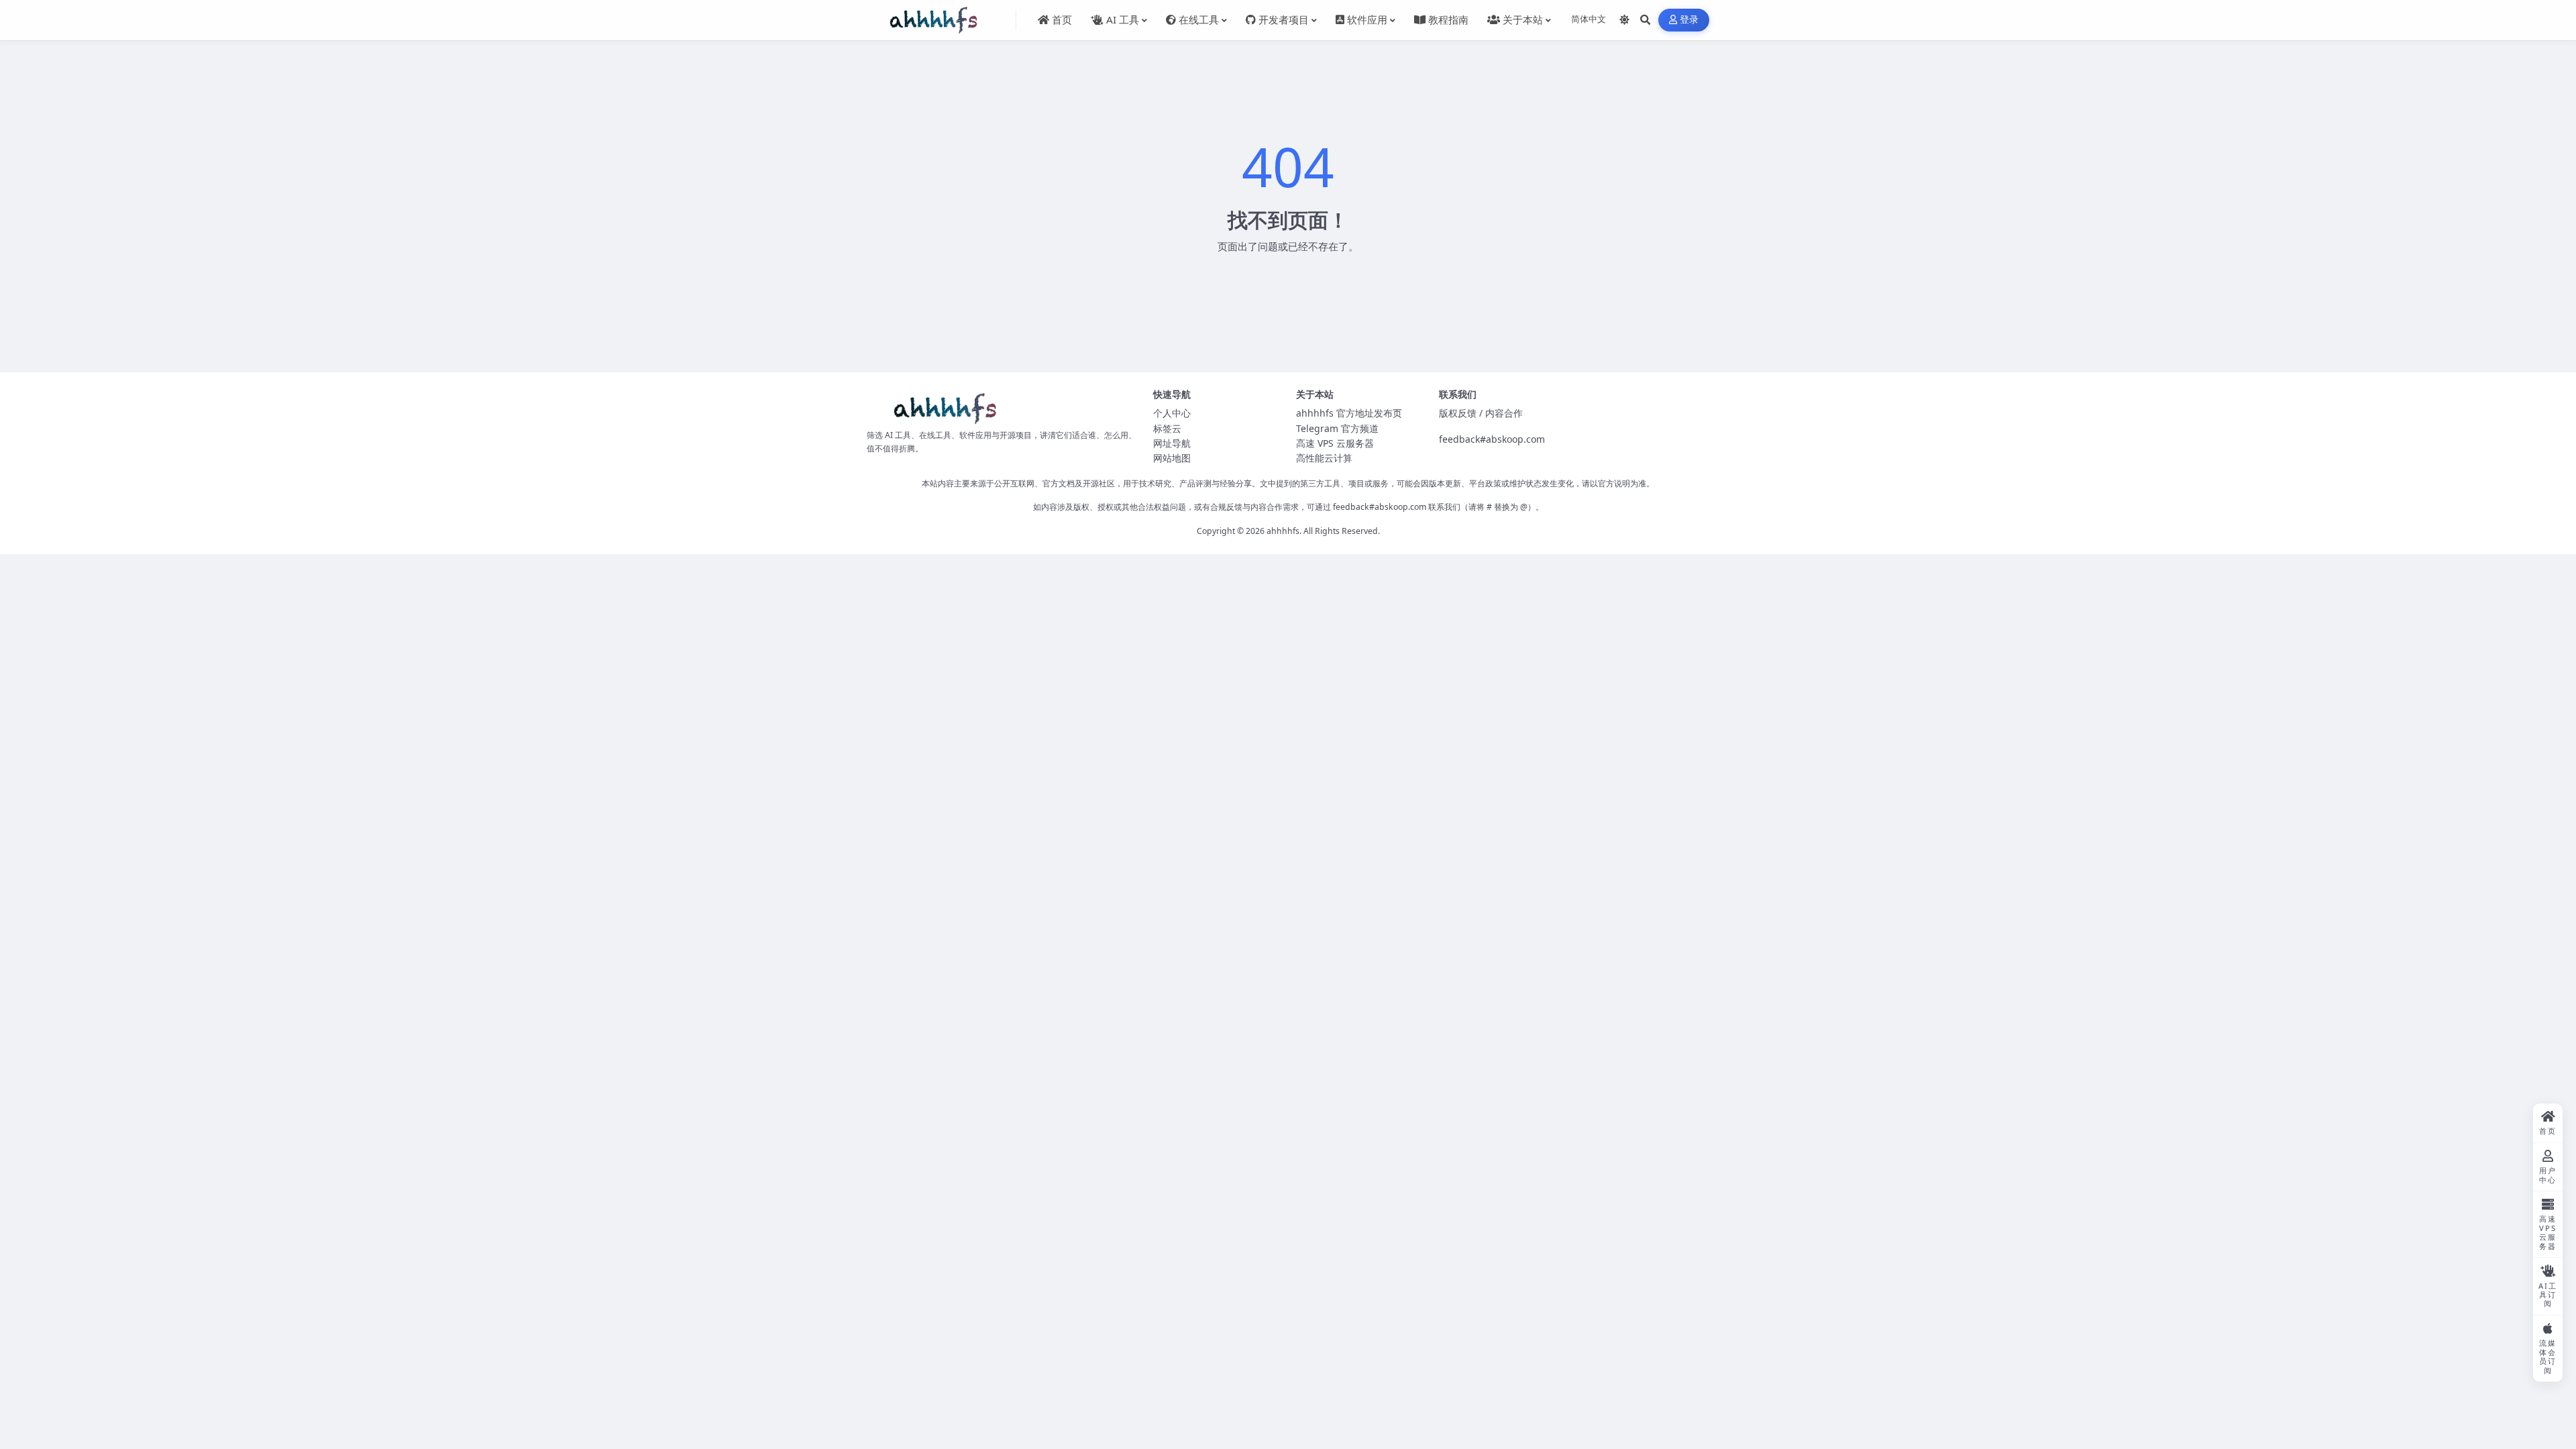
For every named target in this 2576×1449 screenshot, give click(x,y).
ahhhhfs (1283, 531)
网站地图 (1172, 458)
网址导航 (1172, 443)
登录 (1689, 20)
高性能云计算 (1324, 458)
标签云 (1167, 428)
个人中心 (1172, 413)
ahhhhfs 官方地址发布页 (1349, 413)
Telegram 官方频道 (1337, 428)
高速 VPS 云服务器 (1335, 443)
